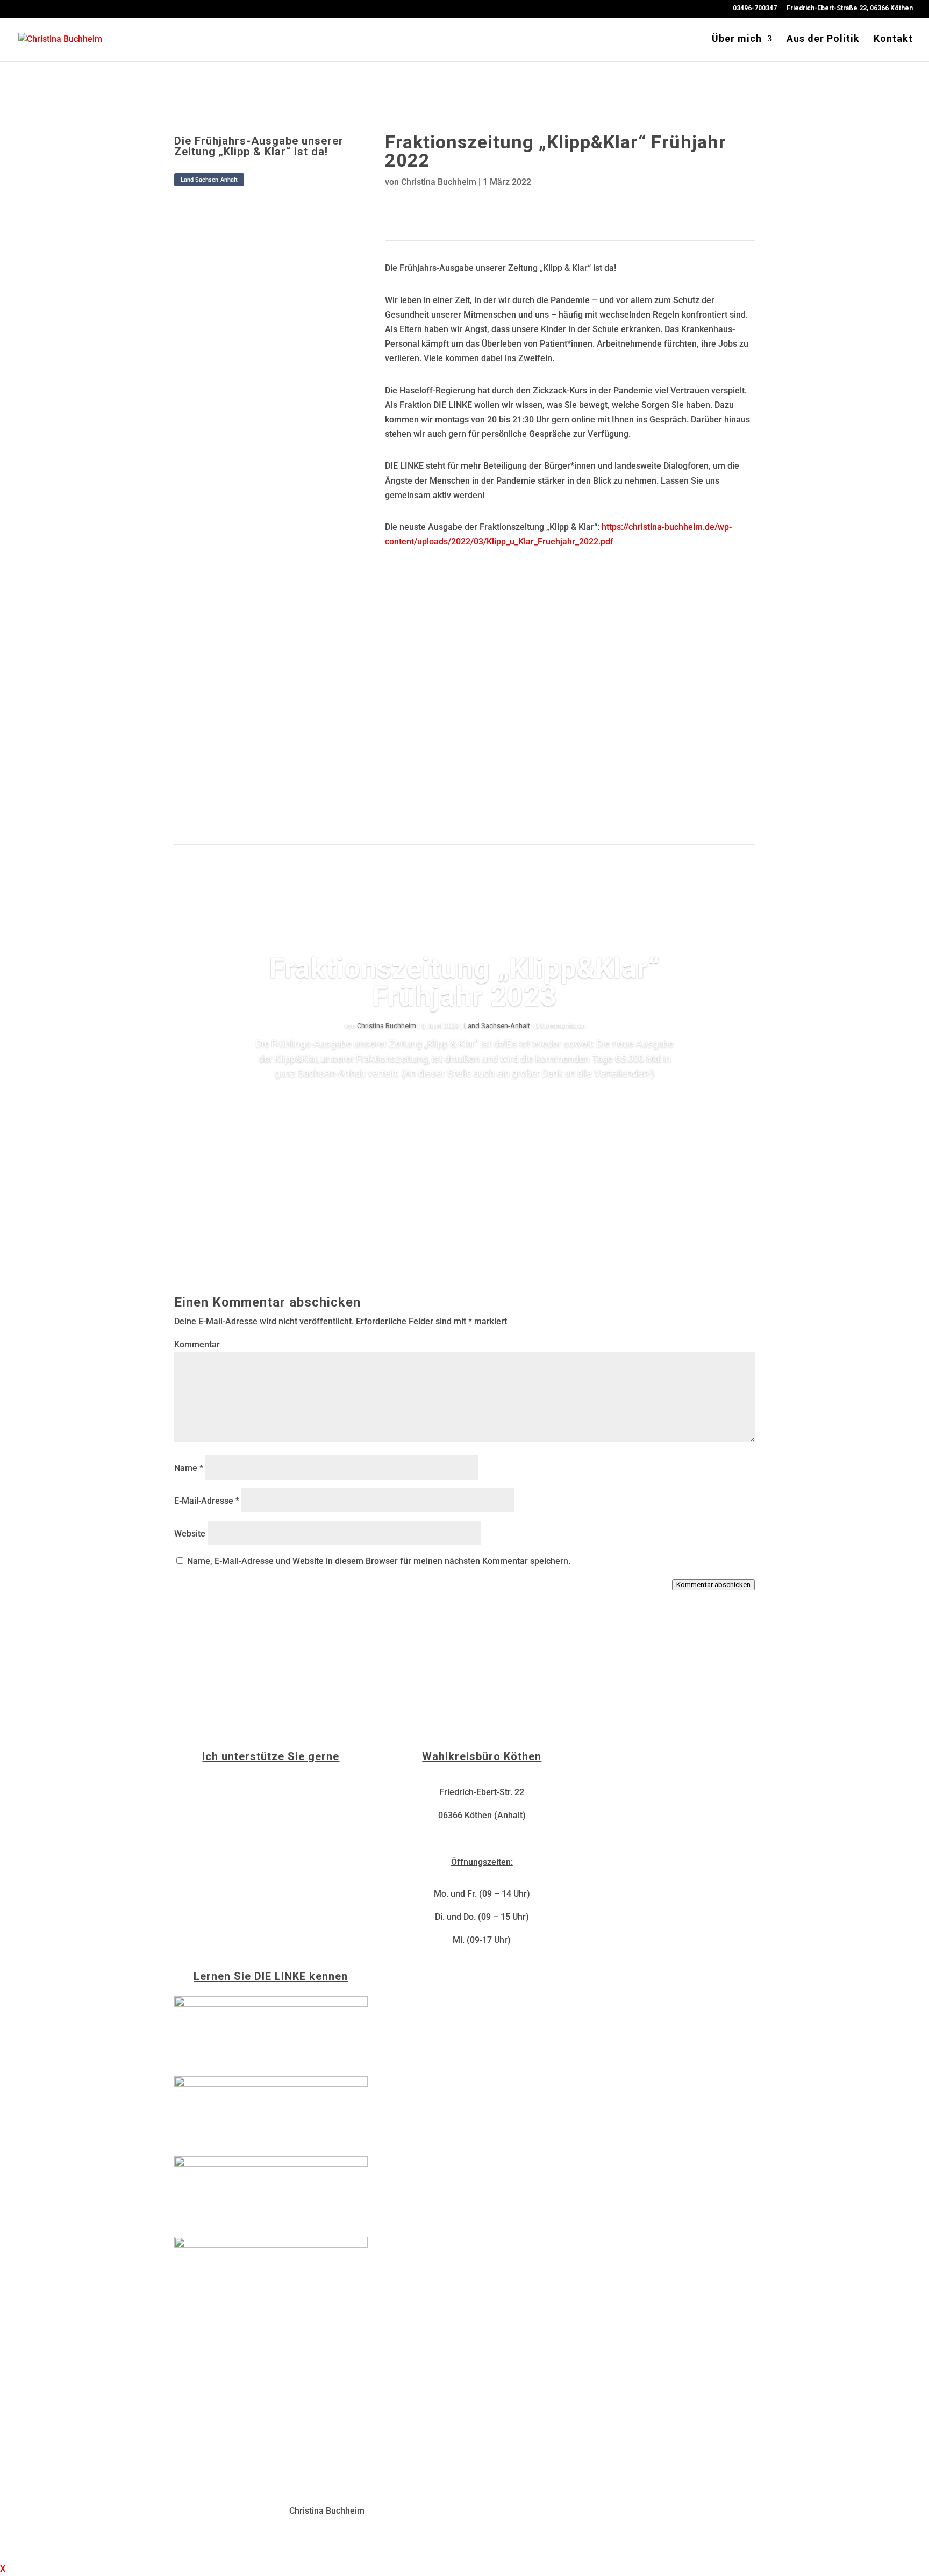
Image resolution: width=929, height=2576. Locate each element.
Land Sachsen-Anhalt (209, 180)
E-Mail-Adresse (207, 1501)
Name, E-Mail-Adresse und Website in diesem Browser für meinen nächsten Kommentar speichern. (379, 1561)
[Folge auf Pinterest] (467, 206)
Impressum (588, 2511)
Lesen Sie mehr (464, 1104)
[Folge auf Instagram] (424, 206)
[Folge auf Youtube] (488, 206)
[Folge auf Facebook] (402, 206)
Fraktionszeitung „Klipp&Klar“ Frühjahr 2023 (465, 982)
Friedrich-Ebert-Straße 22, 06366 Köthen (850, 8)
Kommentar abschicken (713, 1585)
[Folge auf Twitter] (445, 206)
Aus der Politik (823, 40)
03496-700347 (755, 8)
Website (190, 1534)
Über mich (737, 40)
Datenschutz (646, 2511)
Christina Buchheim (439, 182)
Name (189, 1468)
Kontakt (893, 40)
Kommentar (197, 1344)
